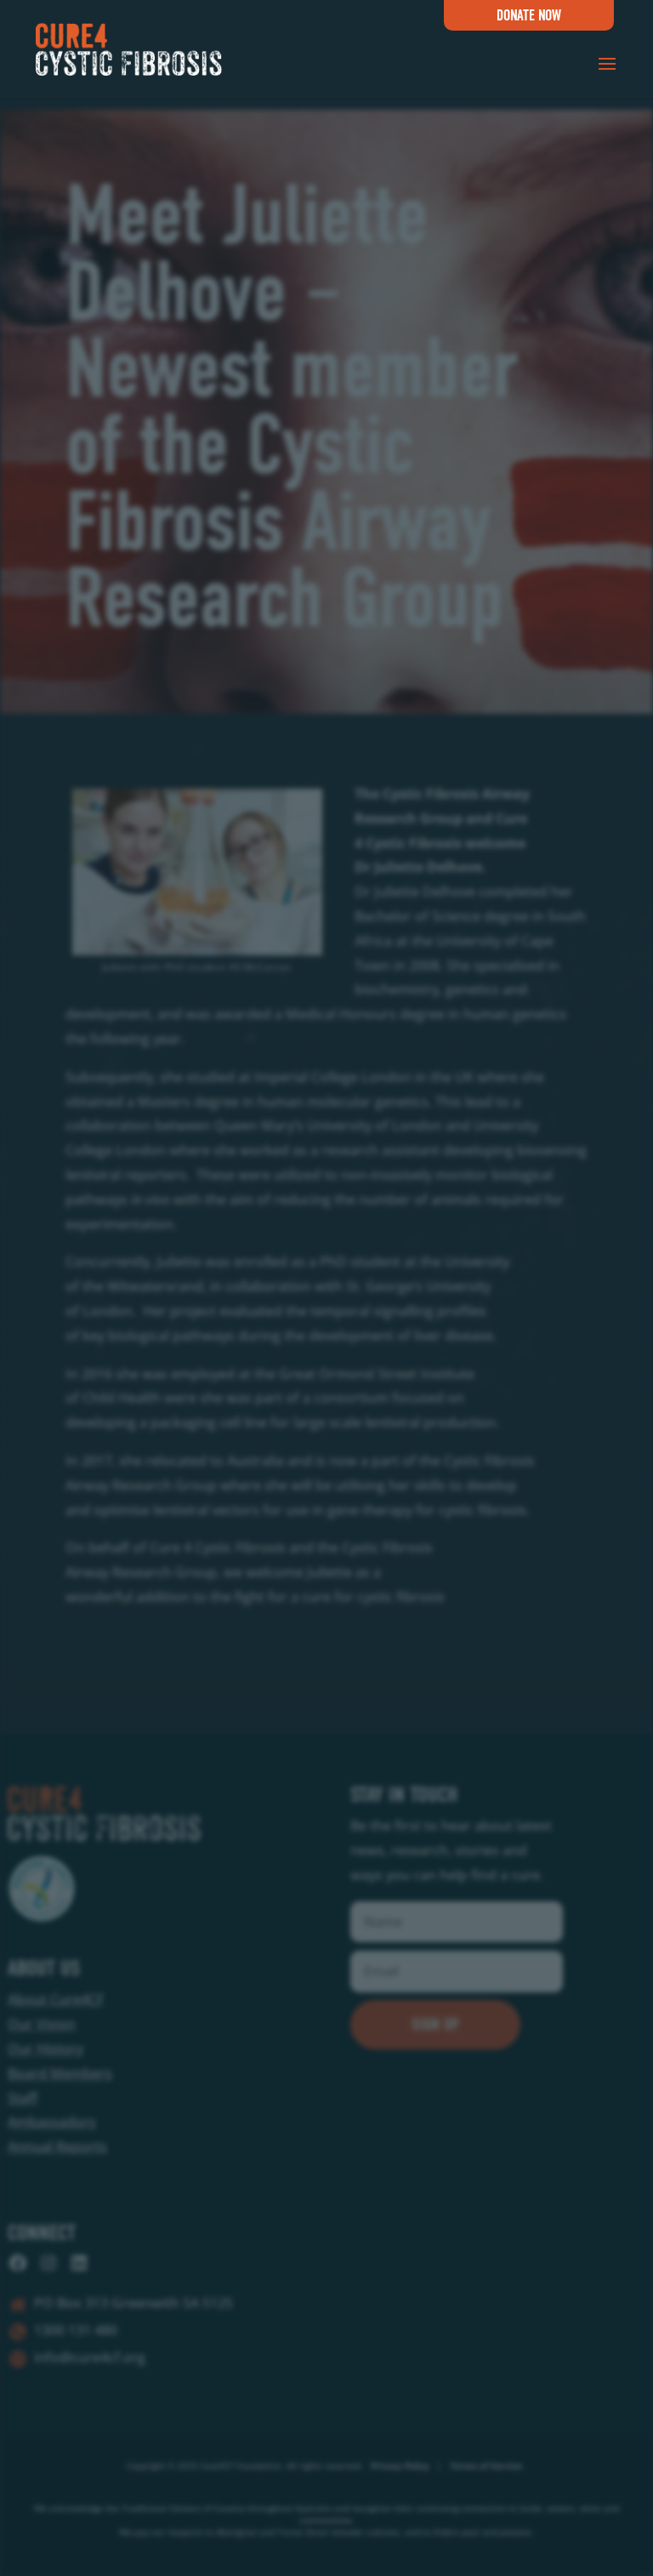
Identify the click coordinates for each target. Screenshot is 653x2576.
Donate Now (529, 16)
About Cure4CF (56, 1999)
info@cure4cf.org (90, 2357)
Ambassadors (52, 2122)
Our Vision (42, 2024)
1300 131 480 (76, 2330)
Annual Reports (57, 2146)
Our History (45, 2049)
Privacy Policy (400, 2465)
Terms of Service (486, 2465)
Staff (23, 2098)
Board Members (60, 2073)
